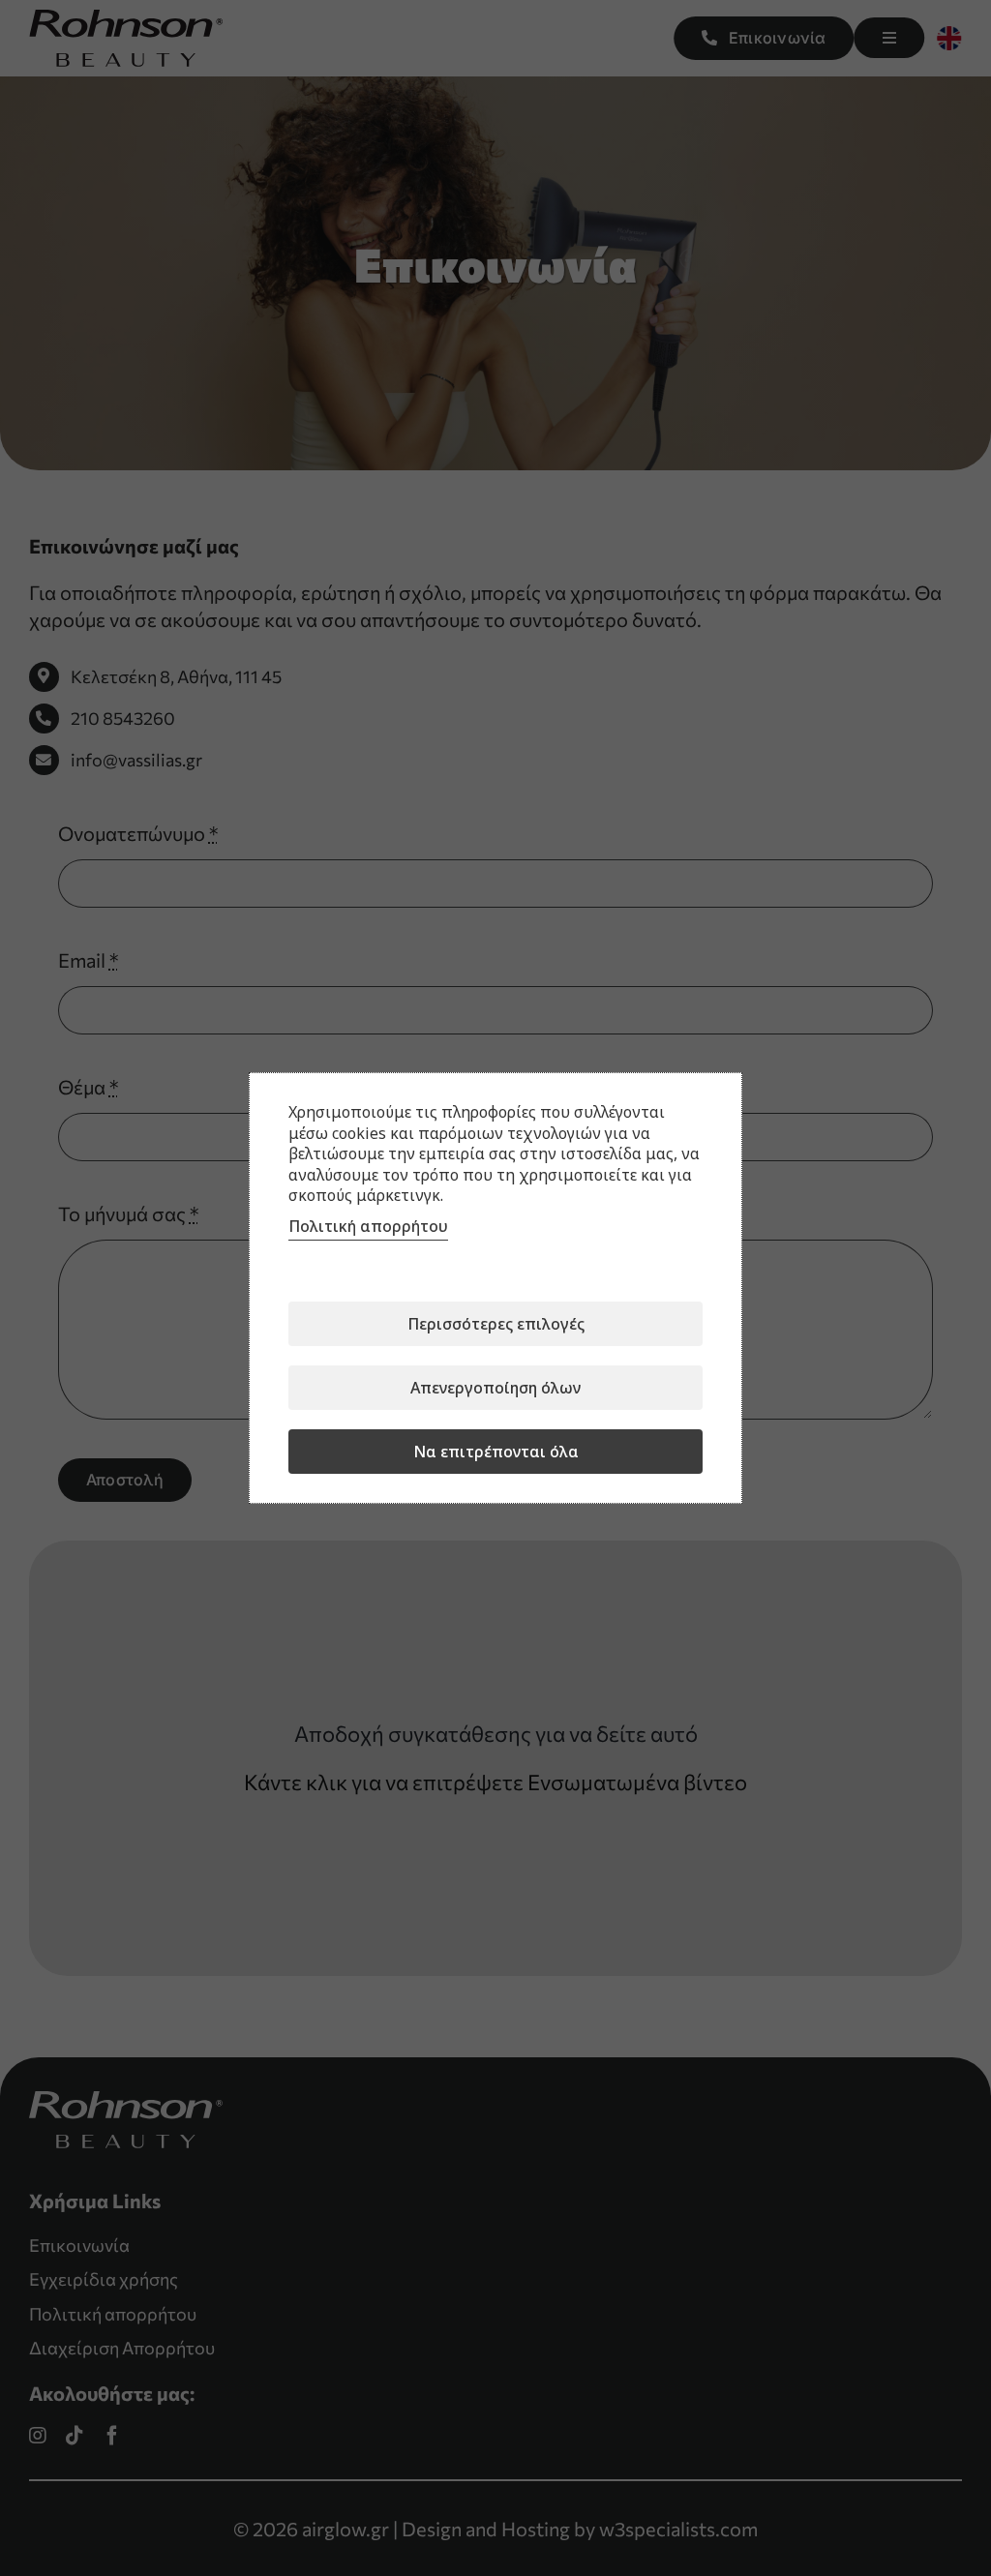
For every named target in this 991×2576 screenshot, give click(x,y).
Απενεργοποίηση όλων (495, 1388)
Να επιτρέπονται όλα (496, 1452)
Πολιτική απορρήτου (368, 1226)
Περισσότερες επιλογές (496, 1324)
